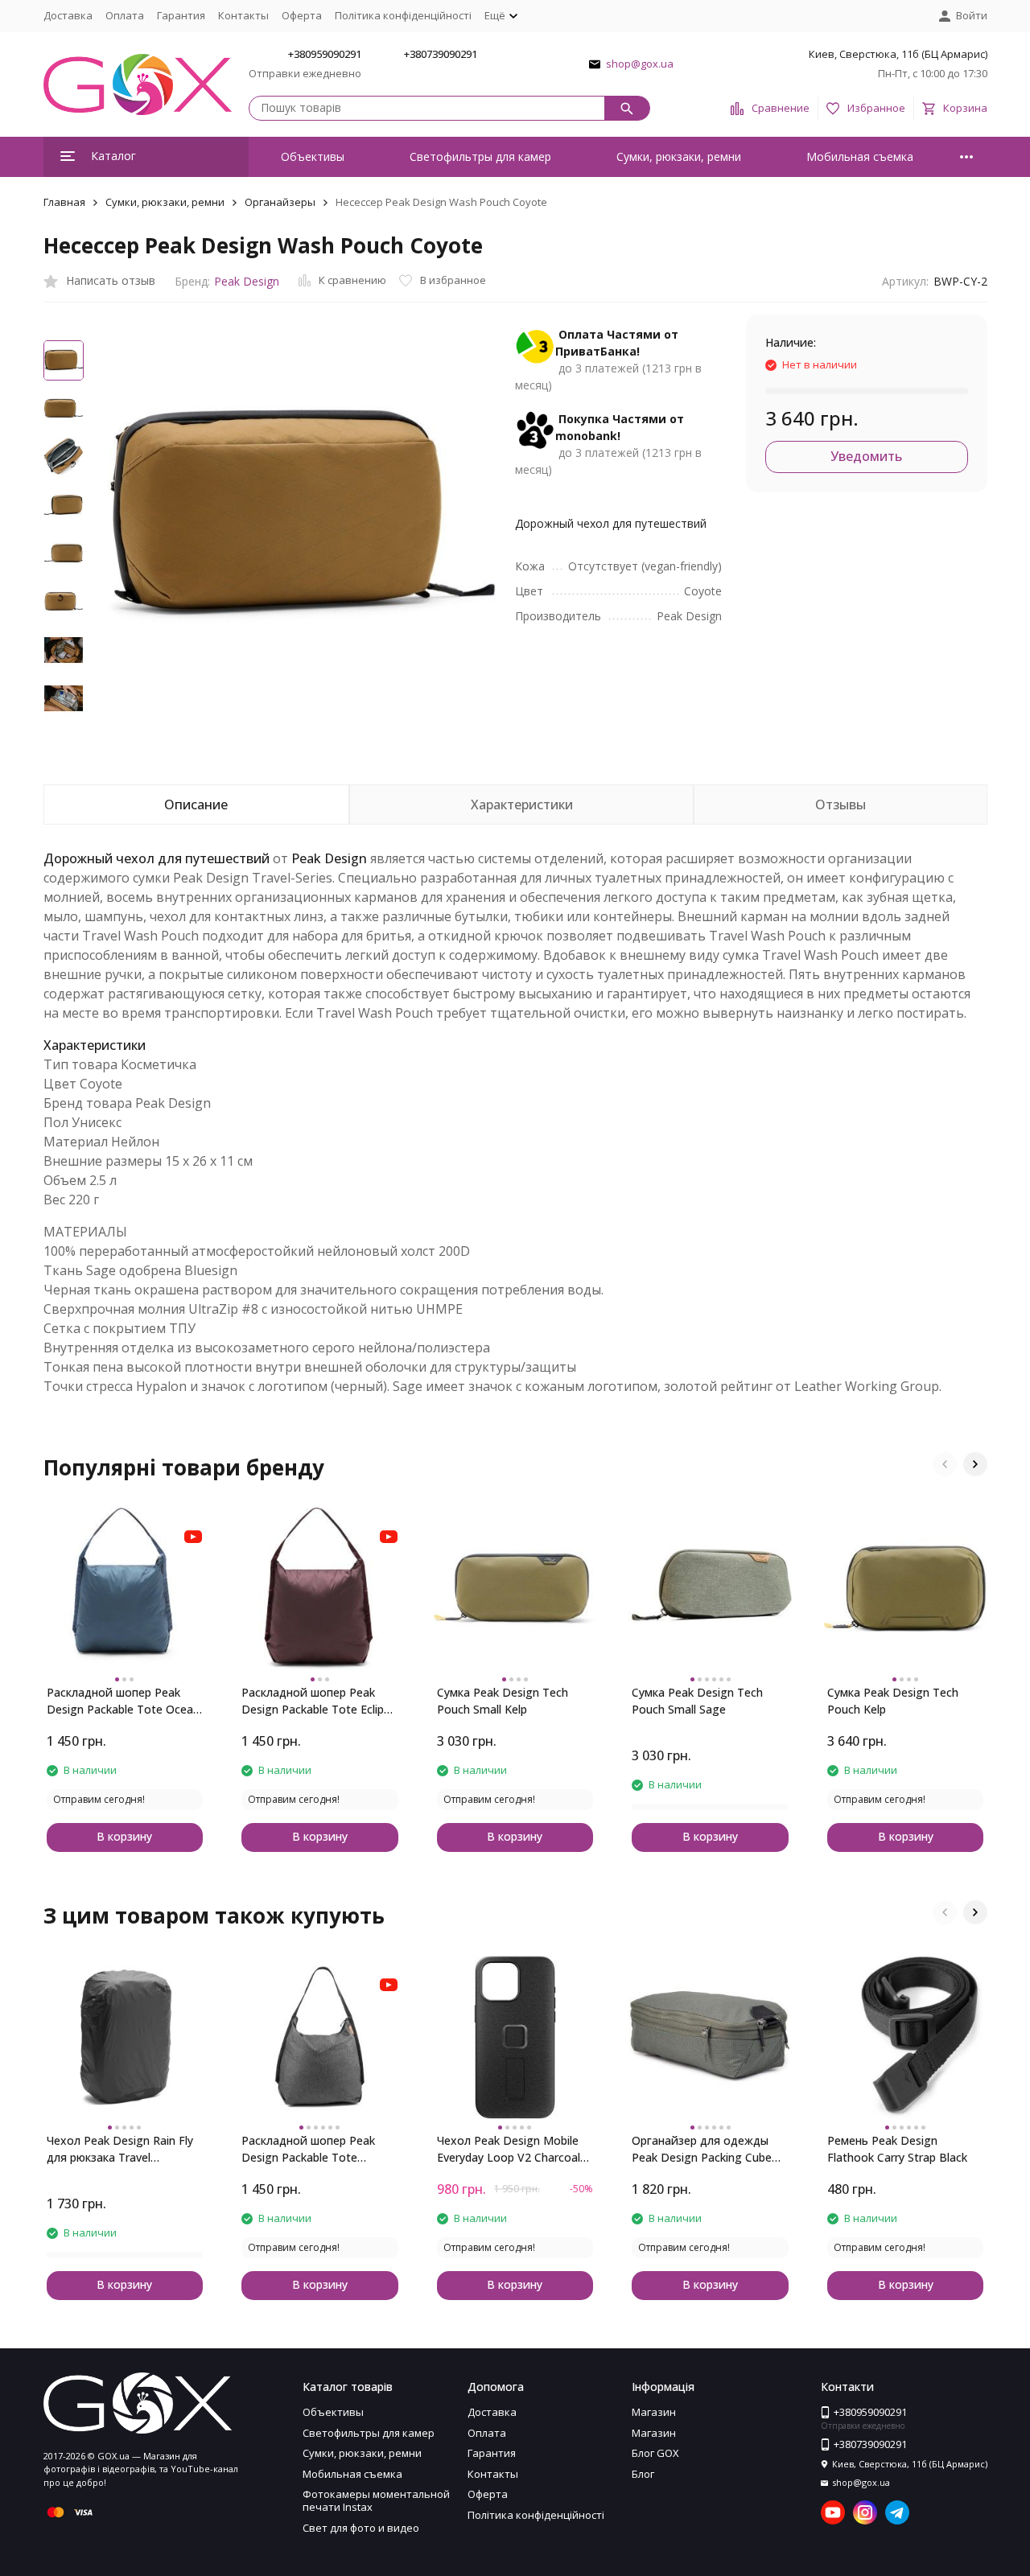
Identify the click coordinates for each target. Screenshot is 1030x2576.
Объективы (313, 156)
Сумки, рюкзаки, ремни (679, 156)
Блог (643, 2474)
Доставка (68, 15)
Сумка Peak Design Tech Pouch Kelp (893, 1701)
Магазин (654, 2412)
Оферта (302, 15)
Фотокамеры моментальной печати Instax (376, 2500)
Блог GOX (655, 2453)
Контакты (243, 15)
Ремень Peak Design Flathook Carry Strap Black (897, 2149)
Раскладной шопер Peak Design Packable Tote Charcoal (308, 2149)
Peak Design (247, 281)
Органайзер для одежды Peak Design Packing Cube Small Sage (702, 2149)
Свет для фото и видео (361, 2528)
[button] (945, 1464)
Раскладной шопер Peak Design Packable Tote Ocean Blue (123, 1701)
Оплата (125, 15)
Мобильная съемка (860, 156)
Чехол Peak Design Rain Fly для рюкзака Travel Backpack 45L (120, 2149)
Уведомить (866, 456)
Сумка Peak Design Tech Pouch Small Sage (697, 1701)
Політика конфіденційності (403, 15)
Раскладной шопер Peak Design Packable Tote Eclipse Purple (319, 1701)
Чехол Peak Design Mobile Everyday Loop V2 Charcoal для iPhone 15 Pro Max (509, 2149)
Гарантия (181, 15)
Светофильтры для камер (480, 156)
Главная (64, 202)
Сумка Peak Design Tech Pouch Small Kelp (503, 1701)
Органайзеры (280, 202)
